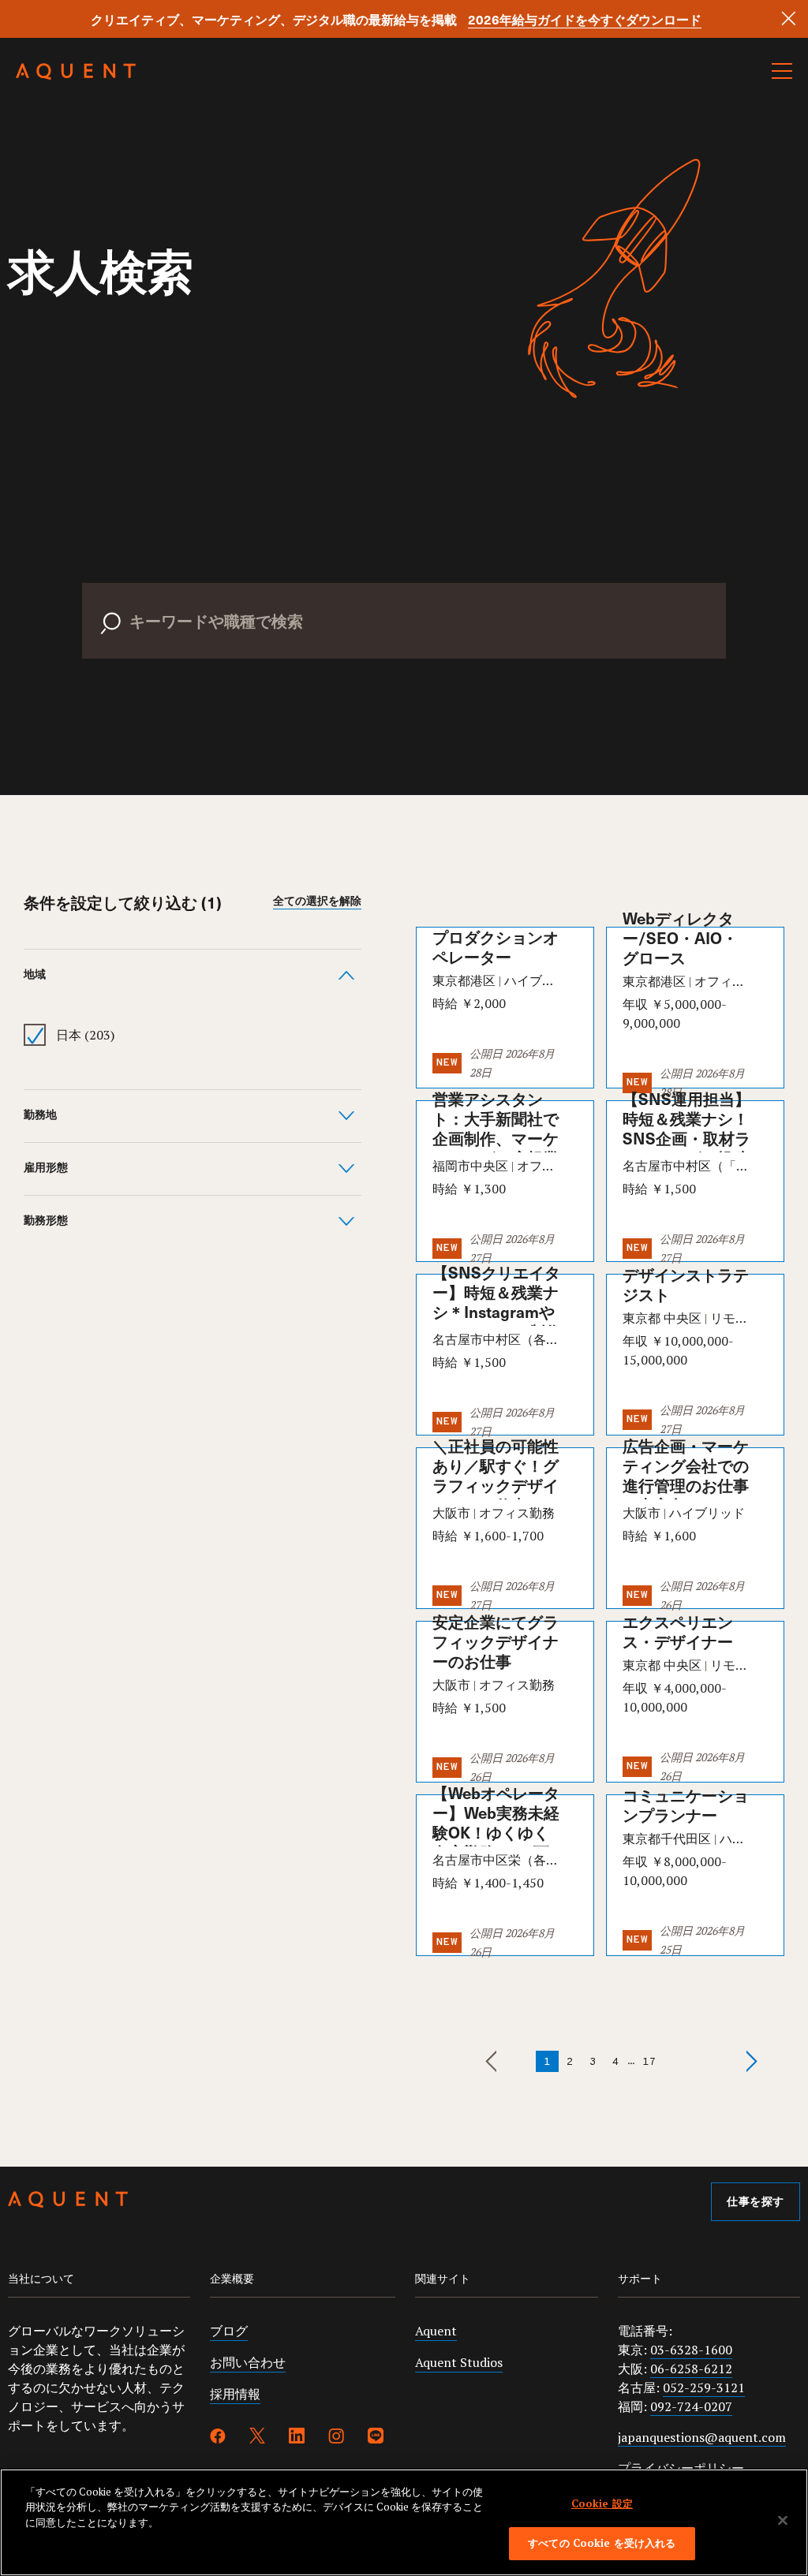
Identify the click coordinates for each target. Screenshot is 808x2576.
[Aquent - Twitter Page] (257, 2438)
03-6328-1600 (691, 2350)
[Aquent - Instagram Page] (336, 2438)
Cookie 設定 (602, 2503)
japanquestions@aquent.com (702, 2437)
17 (649, 2062)
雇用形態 (46, 1169)
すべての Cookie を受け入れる (602, 2543)
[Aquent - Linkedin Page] (297, 2438)
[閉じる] (783, 2520)
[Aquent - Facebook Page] (218, 2438)
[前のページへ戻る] (504, 2061)
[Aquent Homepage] (76, 76)
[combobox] (404, 605)
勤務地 (40, 1116)
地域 (35, 975)
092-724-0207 (691, 2406)
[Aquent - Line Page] (376, 2438)
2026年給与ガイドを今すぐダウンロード (585, 19)
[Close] (789, 19)
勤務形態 (46, 1221)
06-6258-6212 (691, 2369)
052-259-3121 (704, 2387)
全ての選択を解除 (317, 902)
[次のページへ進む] (696, 2061)
